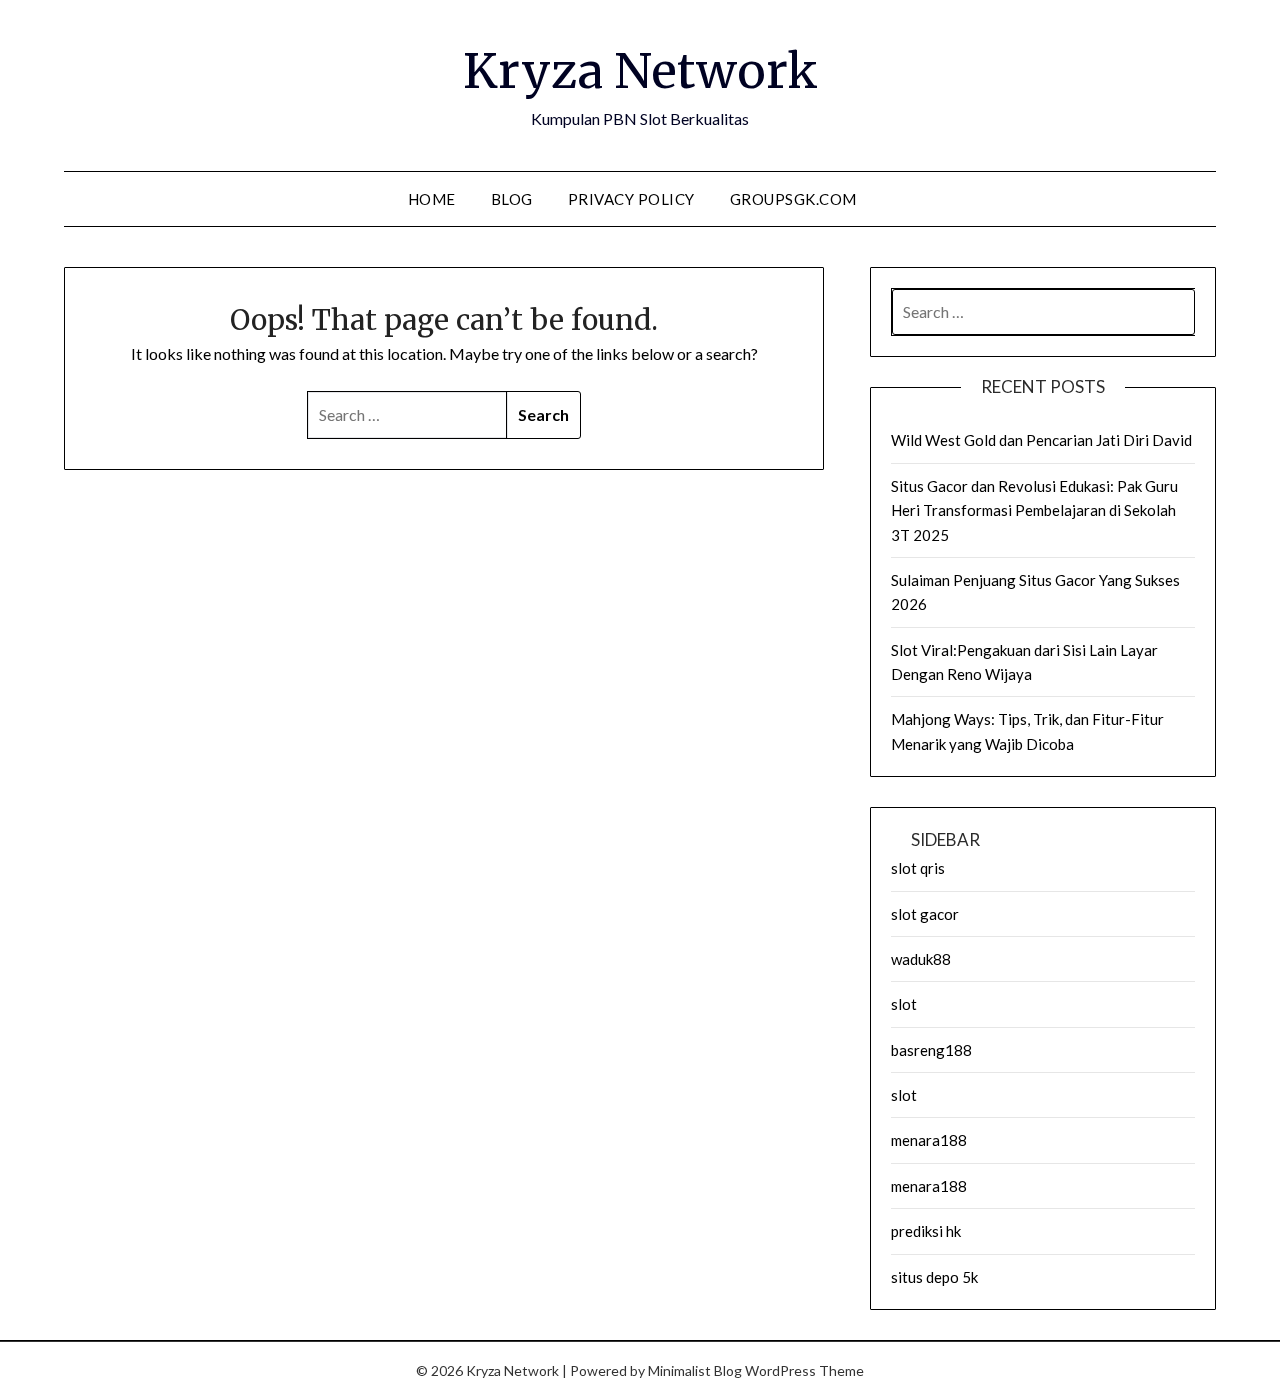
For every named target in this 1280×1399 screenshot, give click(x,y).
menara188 (929, 1140)
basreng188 (931, 1050)
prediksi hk (926, 1231)
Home (432, 199)
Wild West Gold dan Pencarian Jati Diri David (1041, 440)
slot (904, 1004)
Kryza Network (640, 71)
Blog (512, 199)
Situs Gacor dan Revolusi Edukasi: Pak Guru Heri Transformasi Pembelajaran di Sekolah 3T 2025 (1034, 510)
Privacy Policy (631, 199)
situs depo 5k (934, 1277)
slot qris (918, 868)
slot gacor (925, 914)
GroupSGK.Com (793, 199)
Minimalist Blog (695, 1370)
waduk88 (921, 959)
